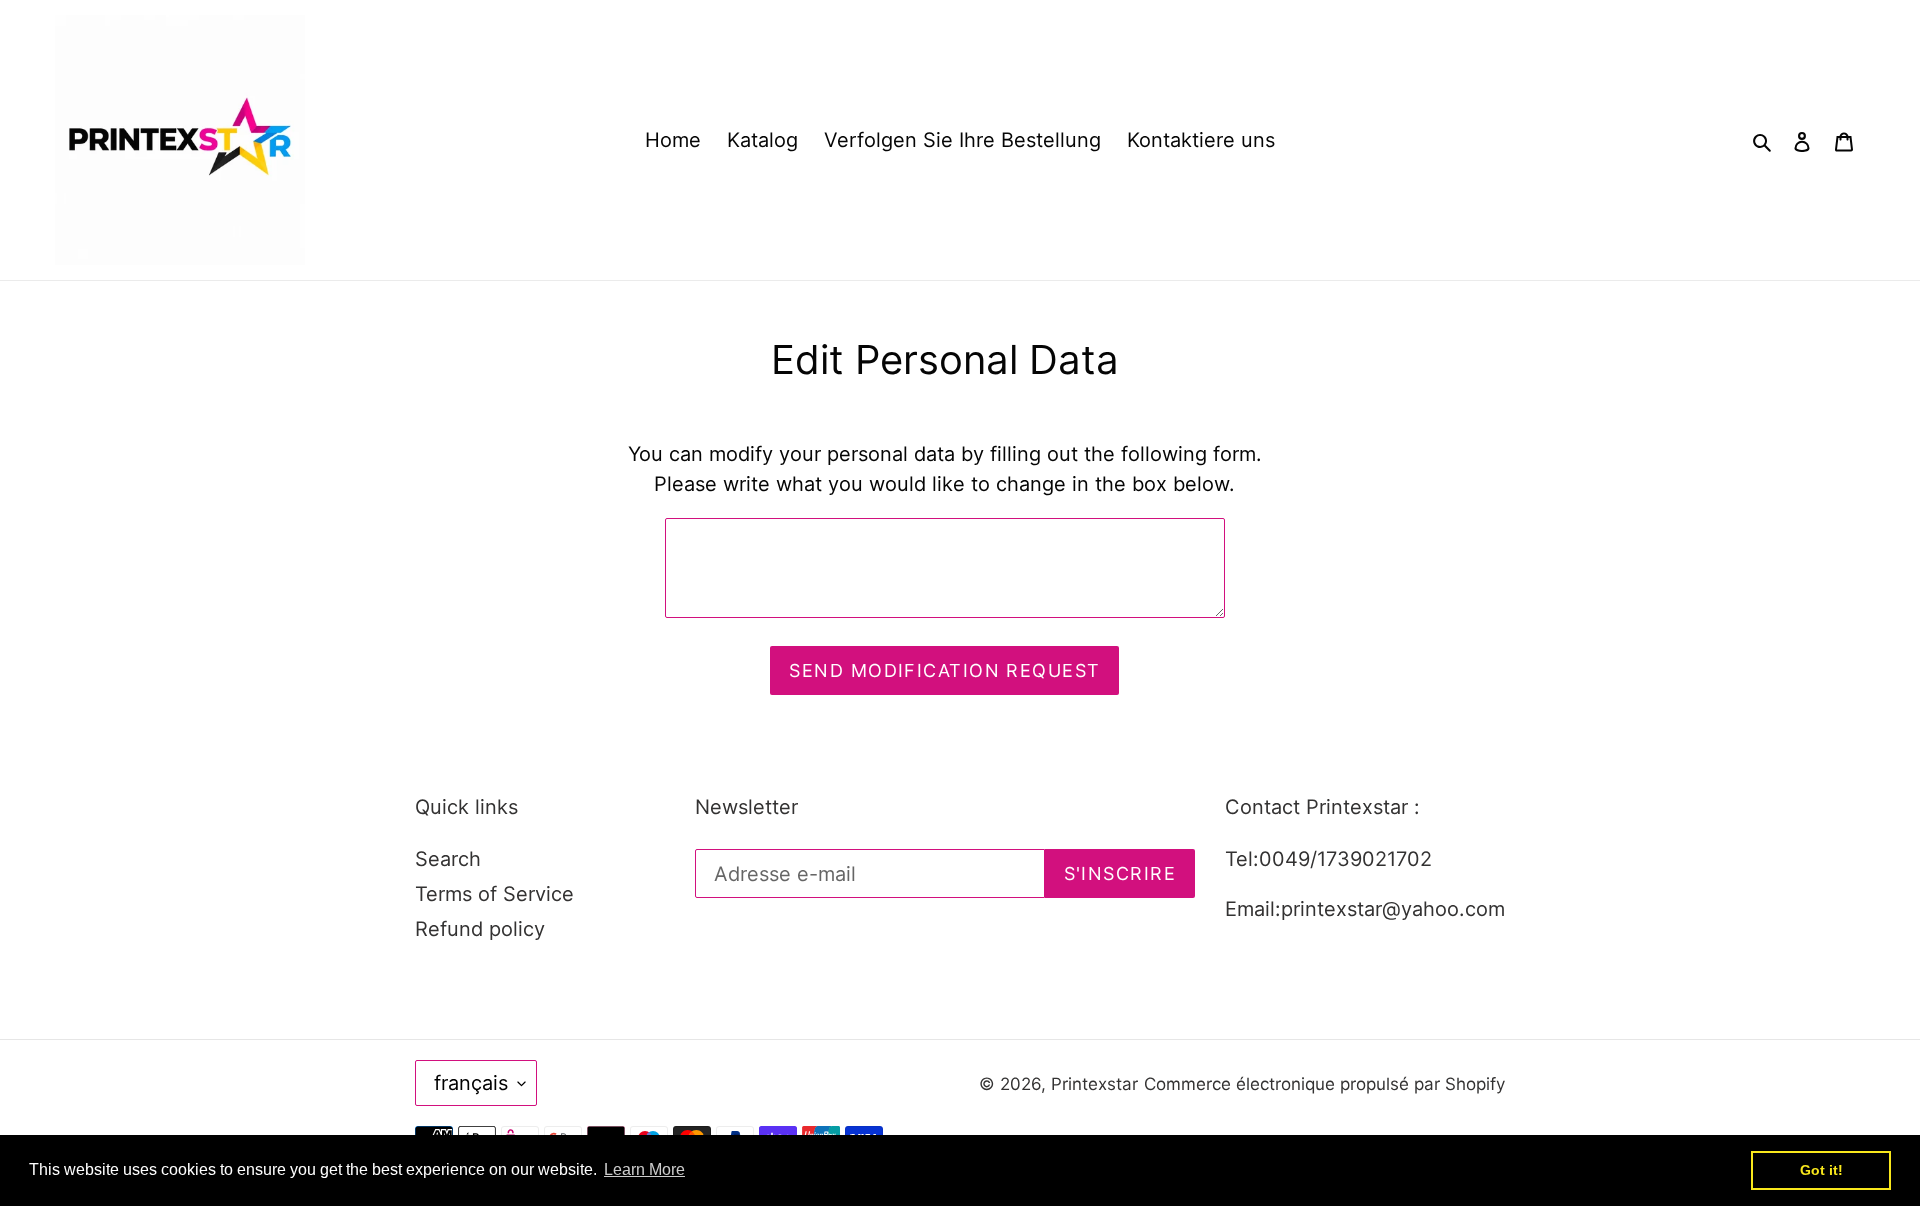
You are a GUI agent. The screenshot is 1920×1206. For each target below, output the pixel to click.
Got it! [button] (1821, 1170)
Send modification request (944, 670)
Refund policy (480, 929)
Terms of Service (494, 894)
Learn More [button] (644, 1169)
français (471, 1083)
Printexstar (1094, 1084)
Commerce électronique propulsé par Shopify (1324, 1084)
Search (448, 859)
